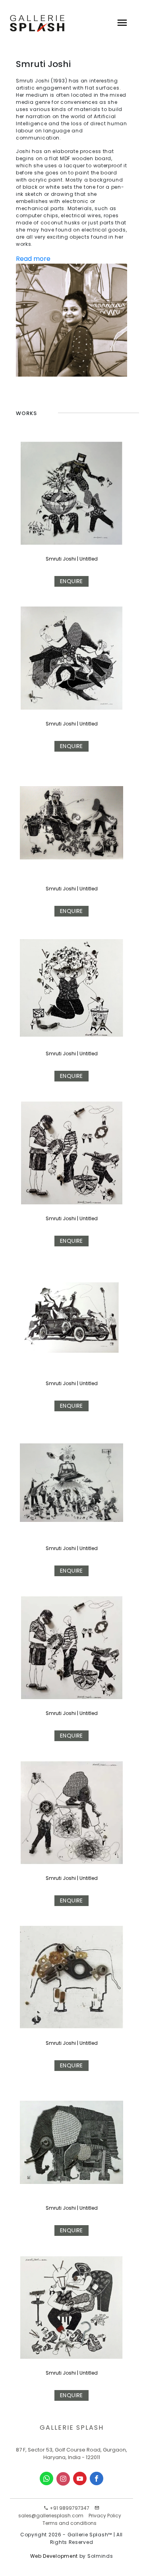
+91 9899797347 (69, 2508)
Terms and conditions (70, 2523)
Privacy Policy (105, 2516)
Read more (33, 259)
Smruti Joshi (61, 1054)
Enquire (71, 581)
